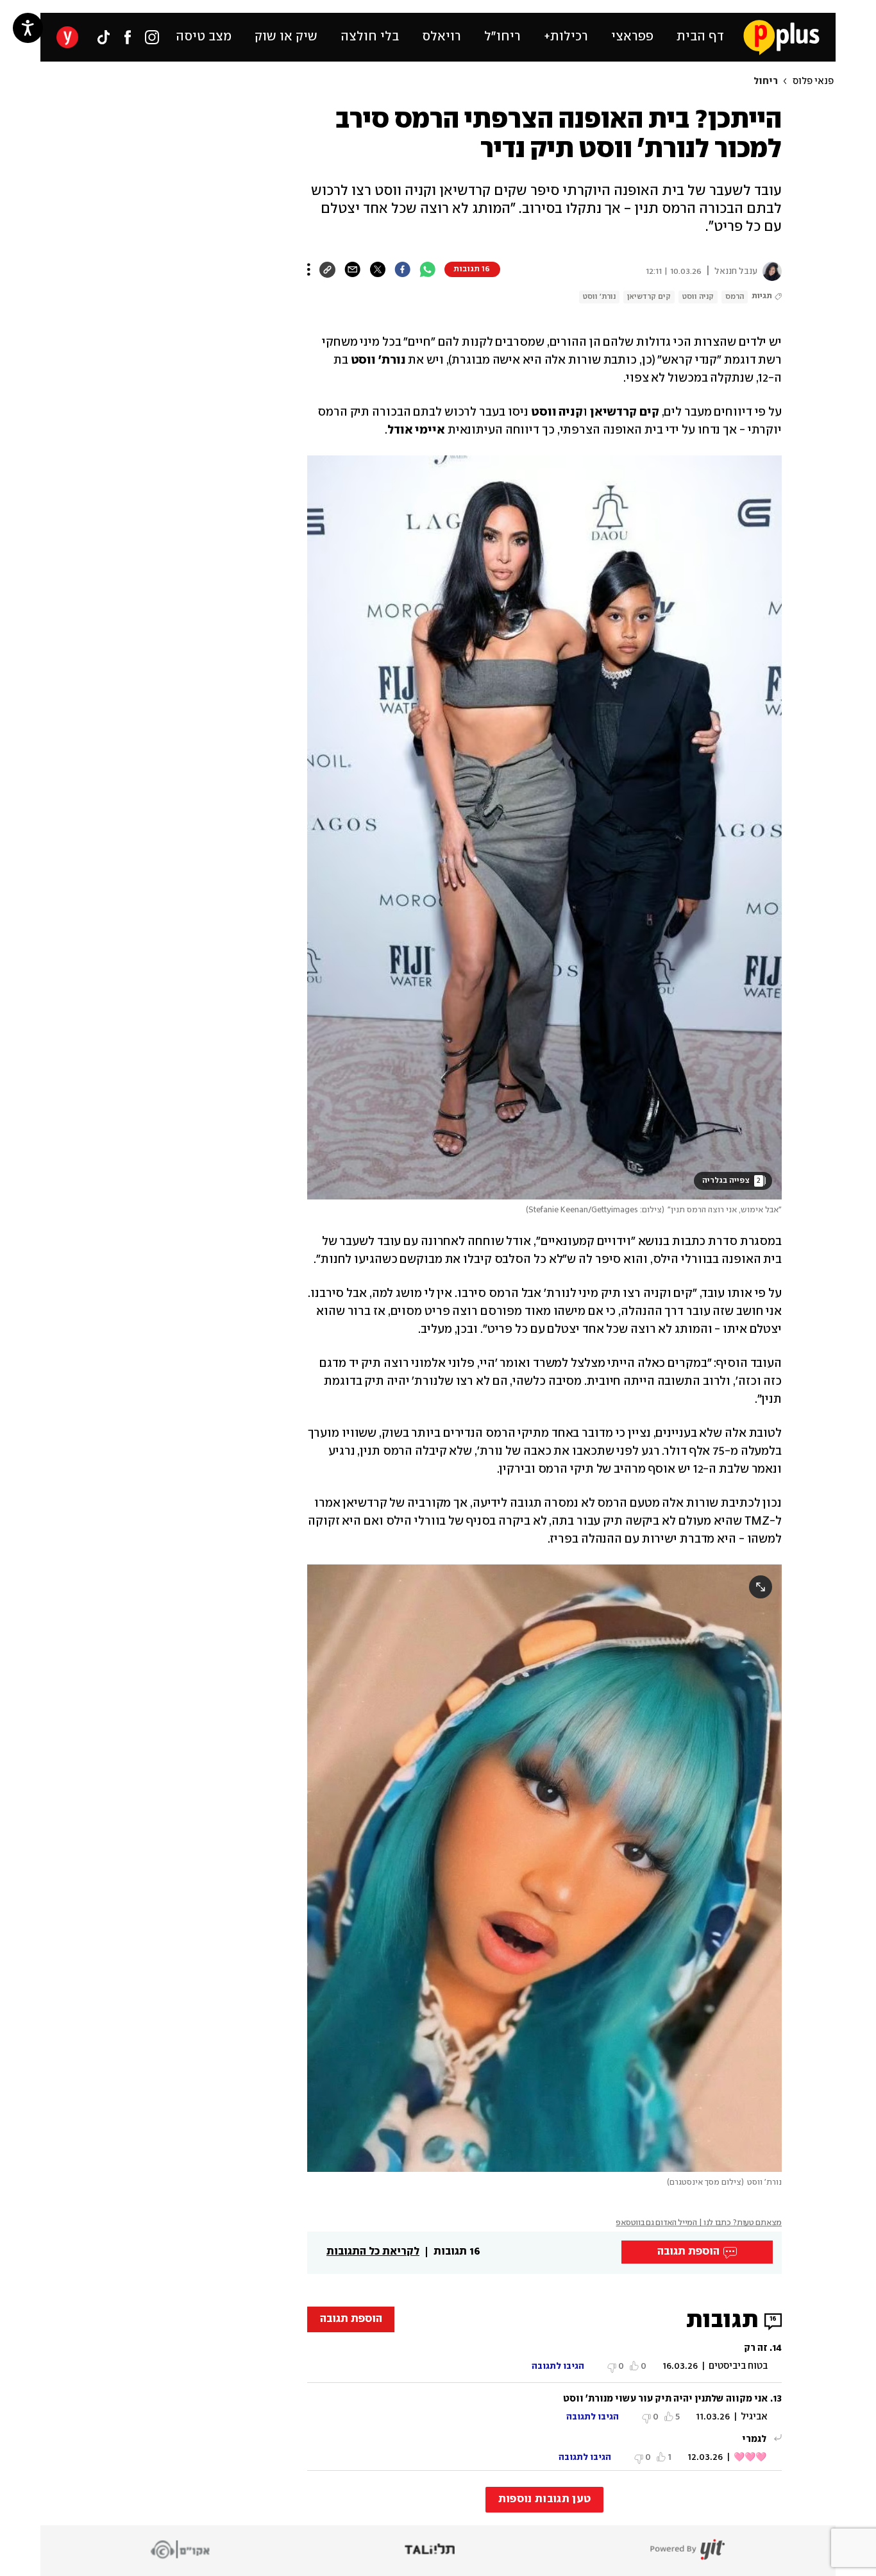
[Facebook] (128, 37)
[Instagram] (152, 37)
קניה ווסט (698, 297)
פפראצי (632, 37)
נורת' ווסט (599, 297)
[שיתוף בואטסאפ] (427, 269)
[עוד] (309, 269)
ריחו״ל (502, 37)
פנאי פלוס (813, 81)
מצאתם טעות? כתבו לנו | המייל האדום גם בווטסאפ (699, 2223)
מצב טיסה (204, 37)
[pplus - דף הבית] (781, 37)
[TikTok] (103, 37)
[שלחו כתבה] (352, 269)
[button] (137, 585)
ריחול (766, 81)
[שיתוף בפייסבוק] (402, 269)
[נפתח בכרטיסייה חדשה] (770, 271)
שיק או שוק (286, 37)
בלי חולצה (370, 37)
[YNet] (67, 37)
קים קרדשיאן (649, 297)
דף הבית (700, 37)
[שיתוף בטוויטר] (377, 269)
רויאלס (442, 37)
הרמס (735, 297)
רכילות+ (566, 37)
